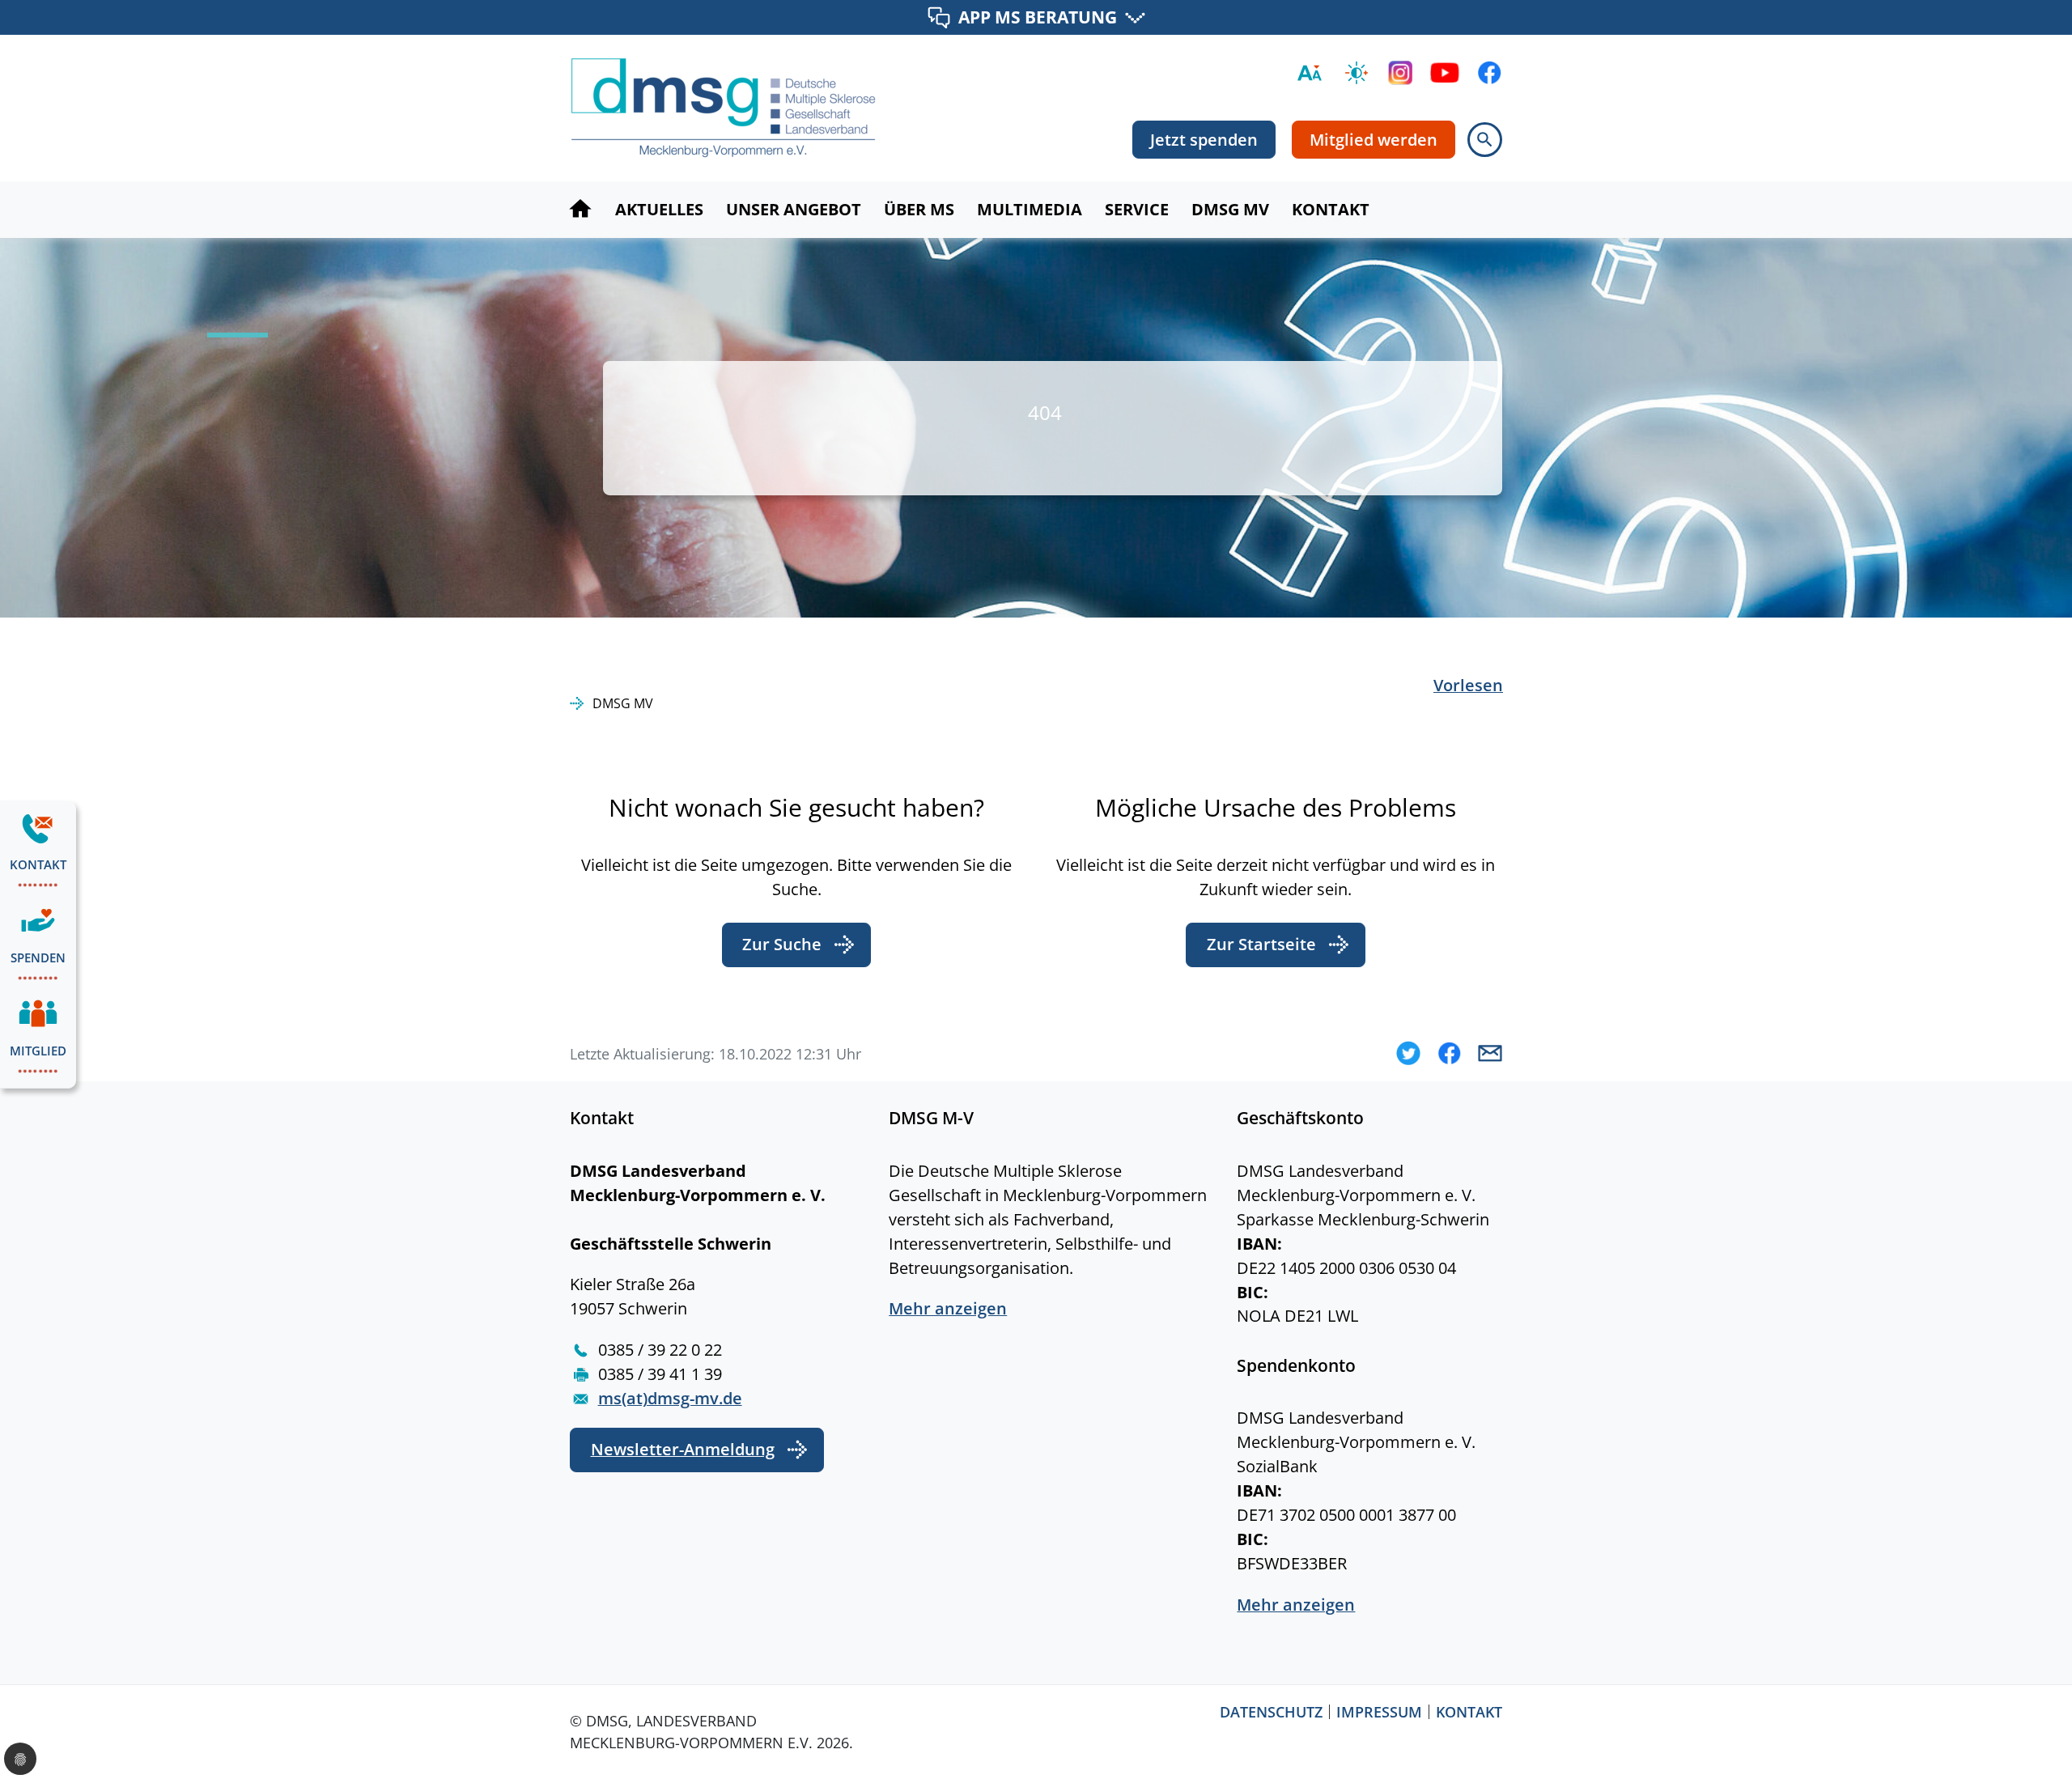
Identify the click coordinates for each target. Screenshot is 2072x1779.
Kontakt (1469, 1712)
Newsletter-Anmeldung (683, 1449)
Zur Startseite (1261, 944)
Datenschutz (1271, 1712)
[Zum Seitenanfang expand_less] (2064, 1734)
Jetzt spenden (1204, 140)
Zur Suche (782, 944)
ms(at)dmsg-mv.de (670, 1398)
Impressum (1379, 1712)
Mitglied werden (1374, 140)
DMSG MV (623, 703)
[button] (1408, 1053)
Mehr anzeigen (948, 1308)
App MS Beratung (1038, 17)
